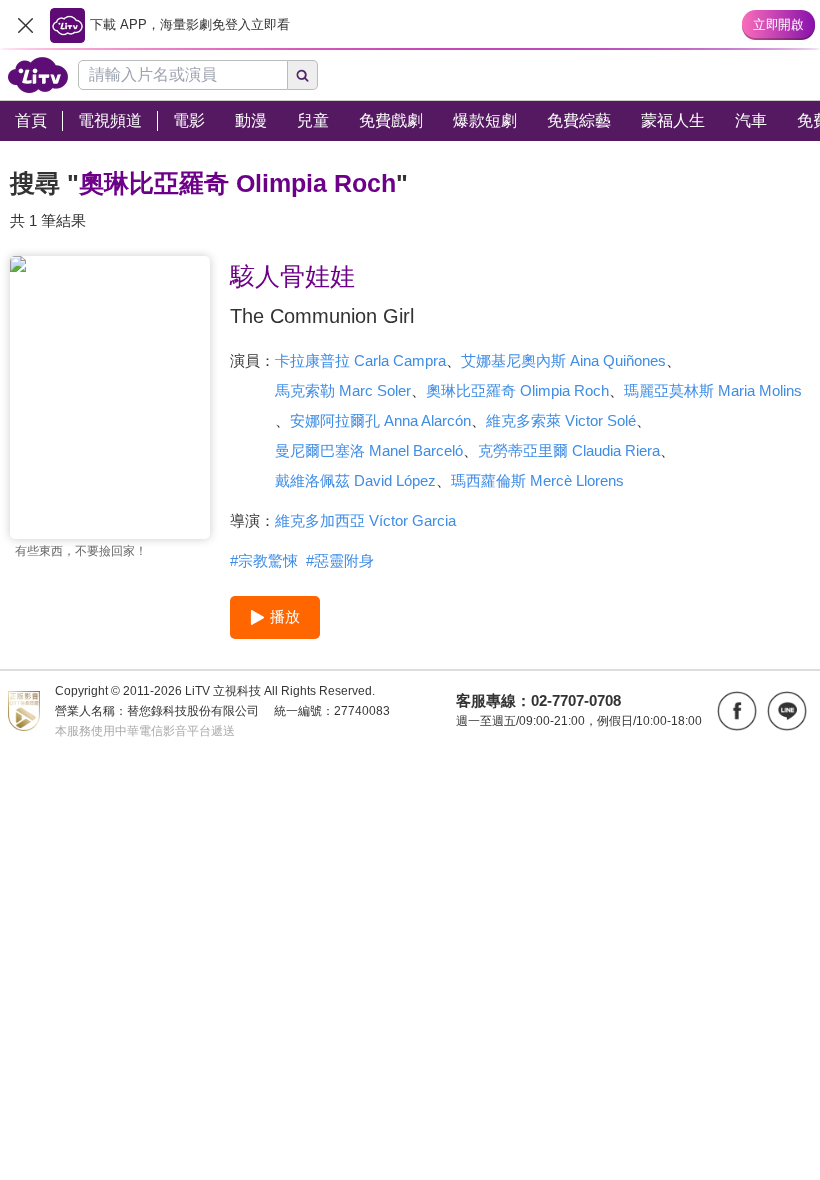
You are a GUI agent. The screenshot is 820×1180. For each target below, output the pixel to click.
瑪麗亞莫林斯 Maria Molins (713, 390)
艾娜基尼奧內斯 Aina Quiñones (563, 360)
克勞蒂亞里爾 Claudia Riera (569, 450)
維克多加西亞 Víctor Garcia (365, 520)
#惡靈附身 (340, 560)
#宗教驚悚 (264, 560)
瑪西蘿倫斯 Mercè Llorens (537, 480)
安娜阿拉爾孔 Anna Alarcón (380, 420)
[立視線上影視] (38, 75)
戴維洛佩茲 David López (355, 480)
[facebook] (737, 711)
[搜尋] (303, 75)
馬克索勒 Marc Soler (343, 390)
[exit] (25, 25)
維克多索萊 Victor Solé (561, 420)
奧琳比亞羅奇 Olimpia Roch (517, 390)
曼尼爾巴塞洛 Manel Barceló (369, 450)
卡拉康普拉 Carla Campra (360, 360)
